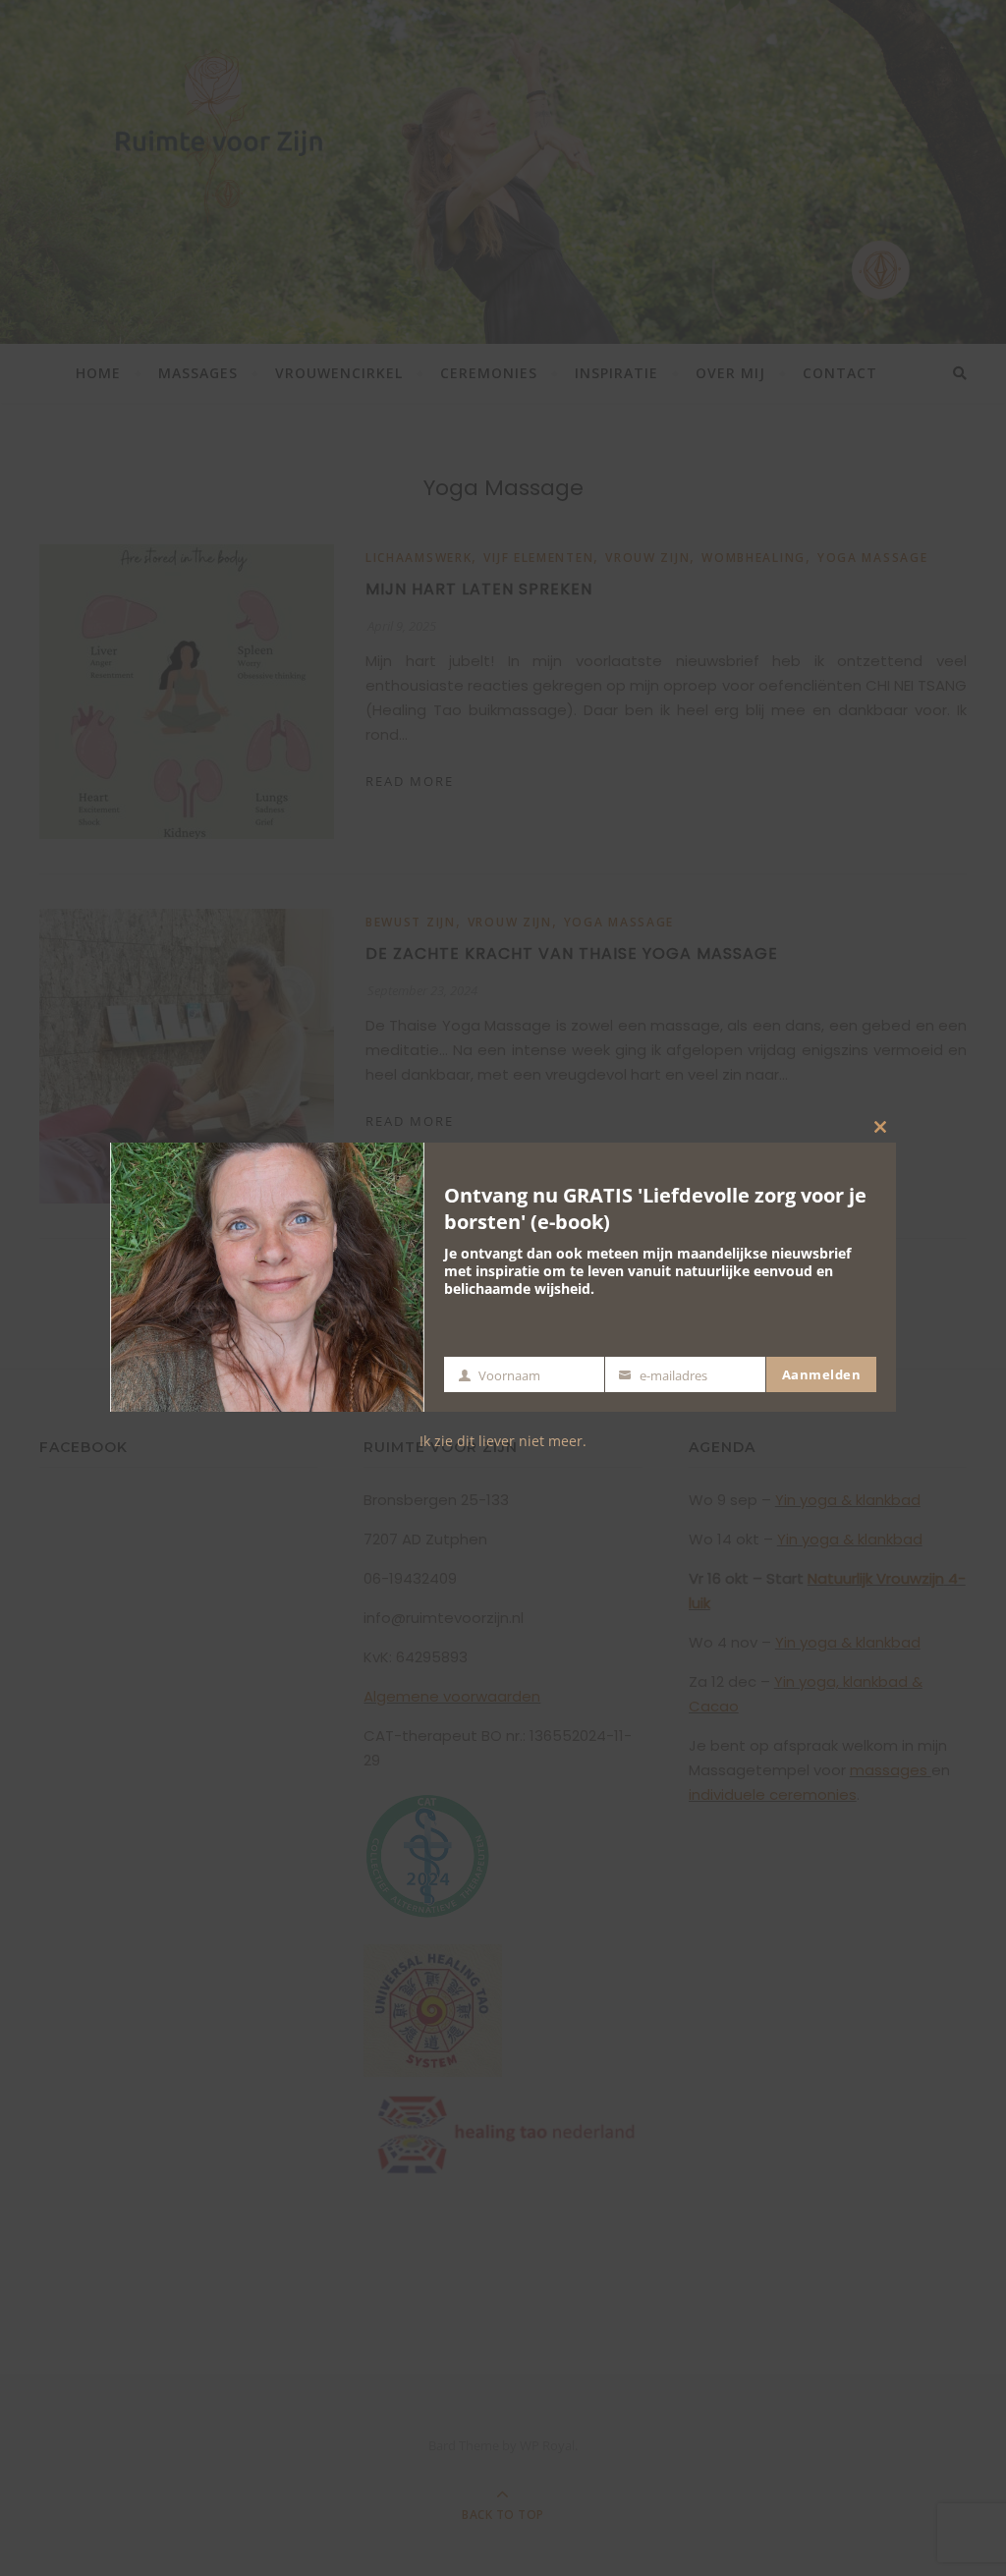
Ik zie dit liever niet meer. (503, 1441)
